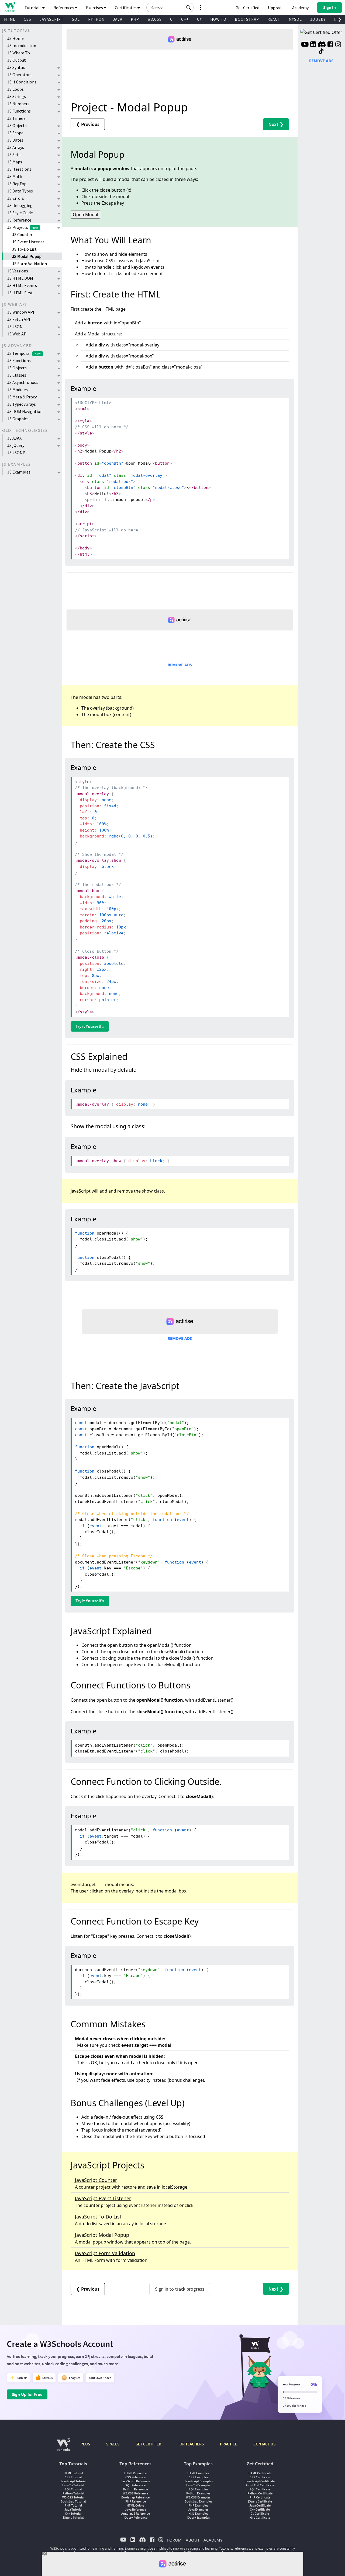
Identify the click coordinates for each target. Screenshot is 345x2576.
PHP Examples (198, 2505)
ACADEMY (213, 2540)
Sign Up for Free (27, 2394)
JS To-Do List (24, 249)
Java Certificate (260, 2505)
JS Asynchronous (23, 382)
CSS (27, 19)
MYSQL (295, 19)
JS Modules (18, 390)
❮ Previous (88, 124)
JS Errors (16, 198)
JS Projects (23, 227)
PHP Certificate (260, 2497)
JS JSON (15, 327)
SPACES (113, 2444)
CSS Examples (198, 2477)
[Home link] (10, 7)
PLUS (85, 2444)
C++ (185, 19)
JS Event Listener (28, 242)
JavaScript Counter (96, 2180)
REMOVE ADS (180, 665)
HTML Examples (198, 2473)
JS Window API (21, 312)
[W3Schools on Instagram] (338, 45)
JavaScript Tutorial (73, 2481)
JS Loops (15, 89)
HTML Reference (136, 2473)
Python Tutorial (73, 2493)
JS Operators (19, 75)
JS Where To (19, 53)
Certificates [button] (126, 8)
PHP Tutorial (73, 2505)
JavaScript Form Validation (105, 2253)
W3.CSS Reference (136, 2493)
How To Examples (198, 2485)
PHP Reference (136, 2501)
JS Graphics (18, 419)
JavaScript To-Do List (98, 2217)
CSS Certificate (260, 2477)
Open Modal (85, 215)
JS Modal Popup (27, 256)
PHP (135, 19)
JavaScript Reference (135, 2481)
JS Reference (19, 220)
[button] (189, 8)
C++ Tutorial (73, 2513)
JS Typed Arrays (22, 404)
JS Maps (15, 162)
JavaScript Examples (198, 2481)
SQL (76, 19)
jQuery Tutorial (73, 2517)
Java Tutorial (73, 2509)
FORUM (174, 2540)
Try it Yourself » (90, 1026)
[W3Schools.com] (63, 2447)
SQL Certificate (260, 2489)
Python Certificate (260, 2493)
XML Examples (198, 2513)
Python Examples (198, 2493)
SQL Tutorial (73, 2489)
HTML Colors (135, 2505)
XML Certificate (260, 2517)
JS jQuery (16, 445)
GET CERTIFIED (148, 2444)
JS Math (15, 176)
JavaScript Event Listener (103, 2198)
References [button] (64, 8)
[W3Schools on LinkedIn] (313, 45)
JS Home (15, 38)
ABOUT (193, 2540)
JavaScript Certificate (260, 2481)
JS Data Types (20, 191)
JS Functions (19, 111)
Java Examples (198, 2509)
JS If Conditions (22, 82)
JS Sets (14, 155)
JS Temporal (24, 353)
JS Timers (16, 118)
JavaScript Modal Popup (102, 2235)
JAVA (118, 19)
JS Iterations (19, 169)
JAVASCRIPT (52, 19)
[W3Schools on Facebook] (330, 45)
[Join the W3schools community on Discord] (322, 45)
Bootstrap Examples (198, 2501)
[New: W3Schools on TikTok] (321, 51)
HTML (10, 19)
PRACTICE (229, 2444)
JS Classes (17, 375)
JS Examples (19, 472)
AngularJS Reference (136, 2513)
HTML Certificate (260, 2473)
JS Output (17, 60)
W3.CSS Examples (198, 2497)
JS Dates (15, 140)
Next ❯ (276, 124)
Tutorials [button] (33, 8)
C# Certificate (260, 2513)
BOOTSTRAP (247, 19)
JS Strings (17, 96)
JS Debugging (20, 205)
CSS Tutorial (73, 2477)
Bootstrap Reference (135, 2497)
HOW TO (218, 19)
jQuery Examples (198, 2517)
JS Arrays (16, 147)
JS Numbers (18, 104)
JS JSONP (16, 453)
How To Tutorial (73, 2485)
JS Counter (22, 234)
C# (199, 19)
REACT (274, 19)
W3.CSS (155, 19)
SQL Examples (198, 2489)
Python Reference (136, 2489)
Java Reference (136, 2509)
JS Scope (15, 133)
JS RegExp (17, 184)
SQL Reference (135, 2485)
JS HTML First (20, 293)
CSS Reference (135, 2477)
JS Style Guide (20, 213)
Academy (300, 8)
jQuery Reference (136, 2517)
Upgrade (276, 8)
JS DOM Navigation (25, 411)
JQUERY (318, 19)
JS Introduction (22, 45)
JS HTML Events (22, 285)
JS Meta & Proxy (22, 397)
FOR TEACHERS (191, 2444)
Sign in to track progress (180, 2289)
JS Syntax (16, 67)
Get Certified (247, 8)
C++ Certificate (260, 2509)
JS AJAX (14, 438)
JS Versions (18, 271)
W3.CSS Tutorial (73, 2497)
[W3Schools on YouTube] (305, 45)
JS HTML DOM (20, 278)
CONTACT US (264, 2444)
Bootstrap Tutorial (73, 2501)
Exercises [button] (95, 8)
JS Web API (18, 334)
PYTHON (96, 19)
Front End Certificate (260, 2485)
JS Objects (17, 125)
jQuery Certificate (260, 2501)
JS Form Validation (30, 264)
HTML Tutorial (73, 2473)
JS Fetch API (19, 319)
